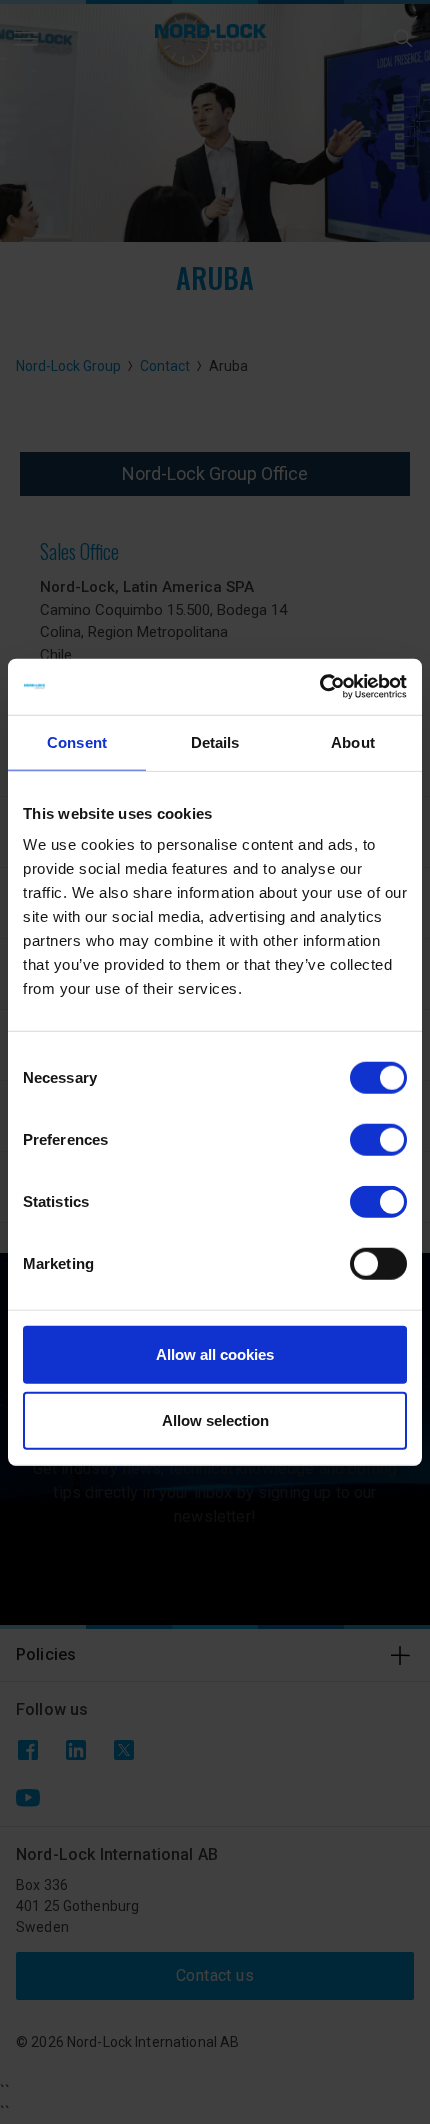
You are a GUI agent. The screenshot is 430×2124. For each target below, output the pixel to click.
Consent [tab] (77, 741)
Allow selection (215, 1419)
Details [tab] (215, 741)
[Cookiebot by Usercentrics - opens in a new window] (319, 687)
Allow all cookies (215, 1354)
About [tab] (353, 741)
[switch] (378, 1140)
